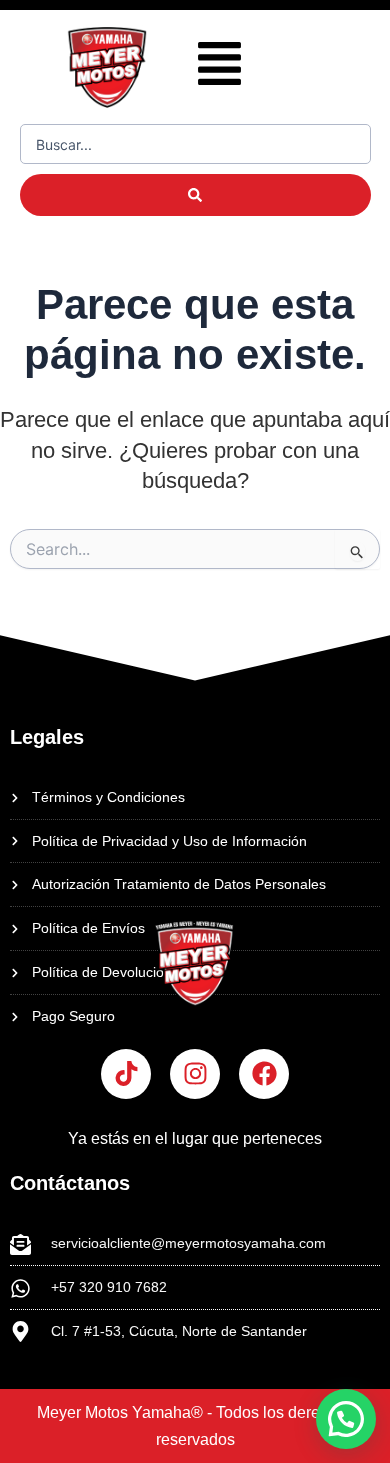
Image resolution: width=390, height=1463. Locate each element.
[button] (219, 67)
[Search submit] (195, 195)
